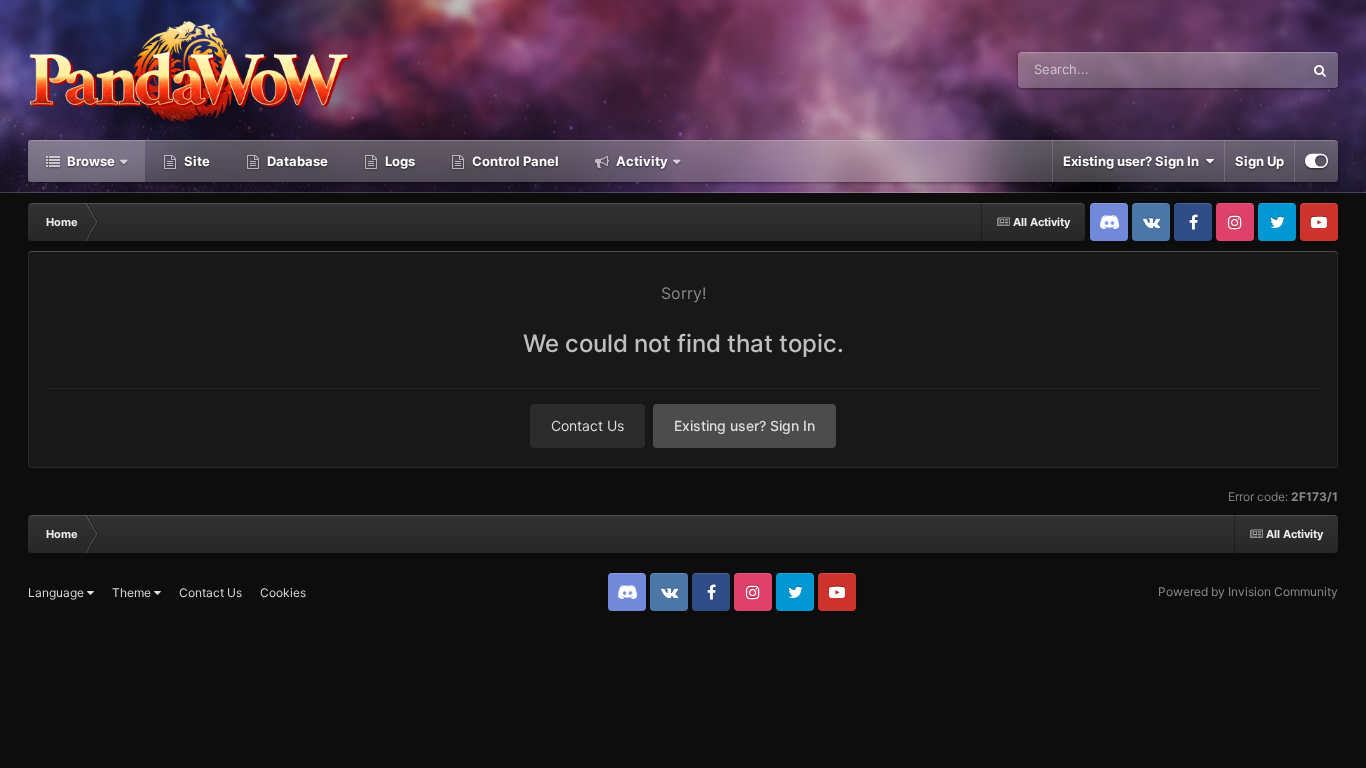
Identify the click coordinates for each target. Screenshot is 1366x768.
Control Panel (514, 161)
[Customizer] (1316, 161)
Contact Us (587, 425)
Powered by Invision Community (1248, 591)
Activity (640, 161)
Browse (89, 161)
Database (296, 161)
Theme (133, 592)
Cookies (283, 592)
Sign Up (1259, 161)
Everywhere (1241, 69)
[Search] (1320, 70)
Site (195, 161)
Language (57, 592)
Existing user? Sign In (1134, 161)
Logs (398, 161)
